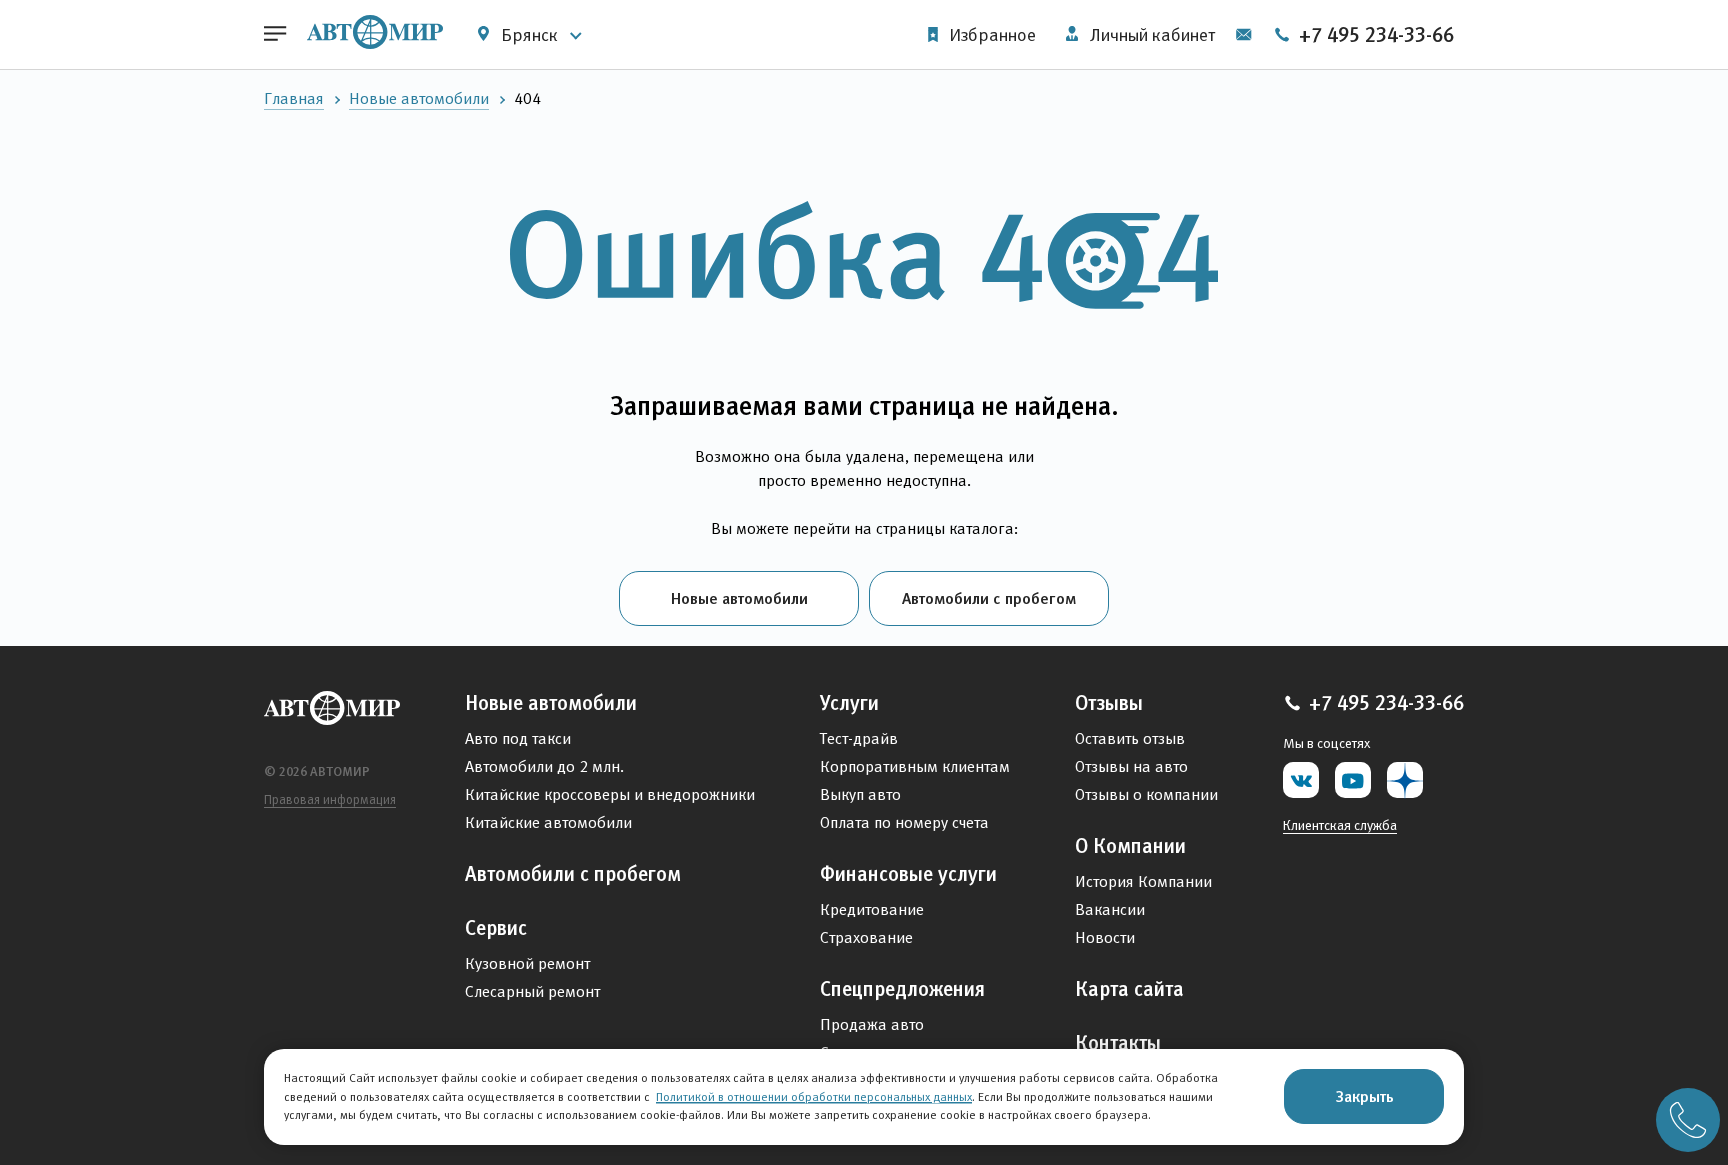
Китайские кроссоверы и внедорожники (610, 794)
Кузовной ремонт (527, 963)
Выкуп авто (860, 794)
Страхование (866, 937)
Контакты (1118, 1043)
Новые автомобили (419, 98)
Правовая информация (330, 799)
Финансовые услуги (908, 874)
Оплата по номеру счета (904, 822)
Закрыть (1364, 1096)
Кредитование (872, 909)
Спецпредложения (902, 989)
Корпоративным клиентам (915, 766)
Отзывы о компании (1146, 794)
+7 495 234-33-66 (1374, 35)
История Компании (1143, 881)
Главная (294, 98)
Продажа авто (872, 1024)
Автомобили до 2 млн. (544, 766)
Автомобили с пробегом (989, 598)
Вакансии (1110, 909)
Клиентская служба (1340, 825)
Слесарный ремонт (532, 991)
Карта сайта (1129, 989)
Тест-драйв (859, 738)
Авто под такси (518, 738)
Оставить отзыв (1130, 738)
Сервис (496, 928)
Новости (1105, 937)
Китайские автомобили (548, 822)
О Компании (1130, 846)
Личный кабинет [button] (1150, 35)
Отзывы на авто (1131, 766)
